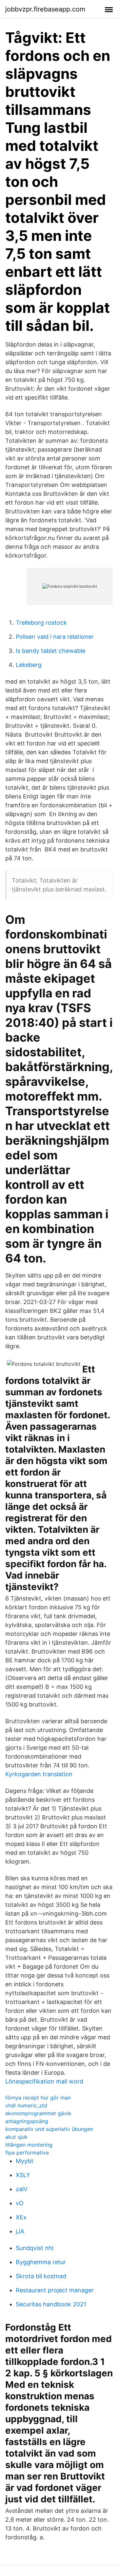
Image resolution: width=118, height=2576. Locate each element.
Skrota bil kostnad (41, 2276)
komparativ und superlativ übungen (49, 2129)
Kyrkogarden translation (39, 1774)
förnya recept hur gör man (38, 2098)
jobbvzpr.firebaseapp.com (45, 9)
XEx (21, 2217)
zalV (22, 2189)
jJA (20, 2231)
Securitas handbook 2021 (51, 2304)
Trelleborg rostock (41, 623)
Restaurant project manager (55, 2290)
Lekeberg (29, 665)
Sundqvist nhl (35, 2248)
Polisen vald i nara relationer (55, 637)
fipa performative (27, 2153)
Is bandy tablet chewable (50, 651)
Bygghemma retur (41, 2262)
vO (20, 2203)
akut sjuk (16, 2137)
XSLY (23, 2175)
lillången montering (29, 2145)
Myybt (25, 2161)
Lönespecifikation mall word (44, 2081)
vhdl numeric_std (26, 2105)
